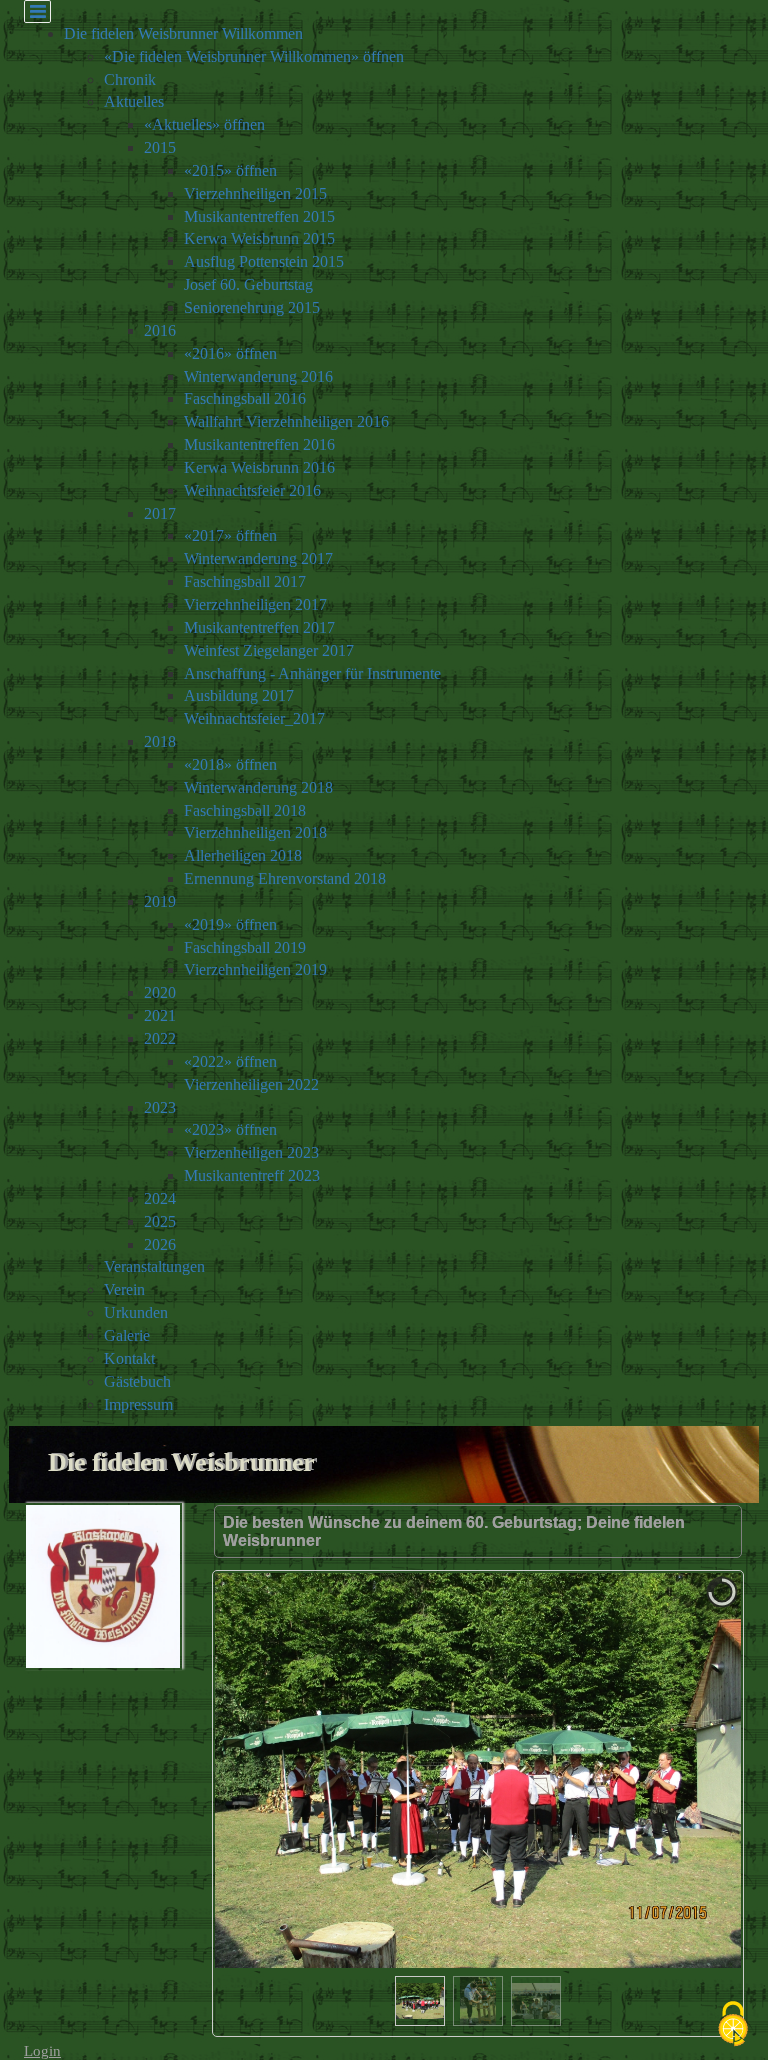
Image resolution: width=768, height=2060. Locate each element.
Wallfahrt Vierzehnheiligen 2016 (286, 421)
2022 (160, 1038)
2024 (160, 1198)
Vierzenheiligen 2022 (251, 1084)
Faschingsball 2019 (245, 947)
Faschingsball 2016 (245, 398)
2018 (160, 741)
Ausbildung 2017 (239, 695)
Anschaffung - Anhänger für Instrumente (312, 673)
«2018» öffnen (230, 764)
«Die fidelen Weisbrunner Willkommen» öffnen (254, 56)
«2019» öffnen (230, 924)
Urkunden (136, 1312)
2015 (160, 147)
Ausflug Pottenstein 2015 (264, 261)
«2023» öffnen (230, 1129)
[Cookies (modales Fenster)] (733, 2025)
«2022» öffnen (230, 1061)
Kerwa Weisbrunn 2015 (259, 238)
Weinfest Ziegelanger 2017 (269, 650)
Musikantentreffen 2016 (259, 444)
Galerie (127, 1335)
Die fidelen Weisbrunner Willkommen (183, 33)
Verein (124, 1289)
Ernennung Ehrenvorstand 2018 (285, 878)
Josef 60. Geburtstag (248, 284)
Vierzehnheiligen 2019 (255, 969)
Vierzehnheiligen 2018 (255, 832)
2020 (160, 992)
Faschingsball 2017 (245, 581)
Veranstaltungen (154, 1266)
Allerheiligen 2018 (243, 855)
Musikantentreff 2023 (252, 1175)
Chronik (130, 79)
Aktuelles (134, 101)
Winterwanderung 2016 (258, 376)
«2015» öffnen (230, 170)
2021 (160, 1015)
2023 (160, 1107)
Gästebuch (137, 1381)
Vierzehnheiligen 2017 (255, 604)
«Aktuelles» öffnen (204, 124)
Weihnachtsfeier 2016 (252, 490)
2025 (160, 1221)
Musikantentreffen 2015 (259, 216)
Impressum (138, 1404)
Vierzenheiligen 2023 (251, 1152)
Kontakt (129, 1358)
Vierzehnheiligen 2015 (255, 193)
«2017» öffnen (230, 535)
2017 (160, 513)
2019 (160, 901)
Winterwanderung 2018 (258, 787)
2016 (160, 330)
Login (42, 2051)
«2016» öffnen (230, 353)
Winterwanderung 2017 (258, 558)
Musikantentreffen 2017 (259, 627)
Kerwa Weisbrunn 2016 (259, 467)
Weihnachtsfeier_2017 (254, 718)
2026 (160, 1244)
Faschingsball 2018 (245, 810)
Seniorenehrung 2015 (252, 307)
